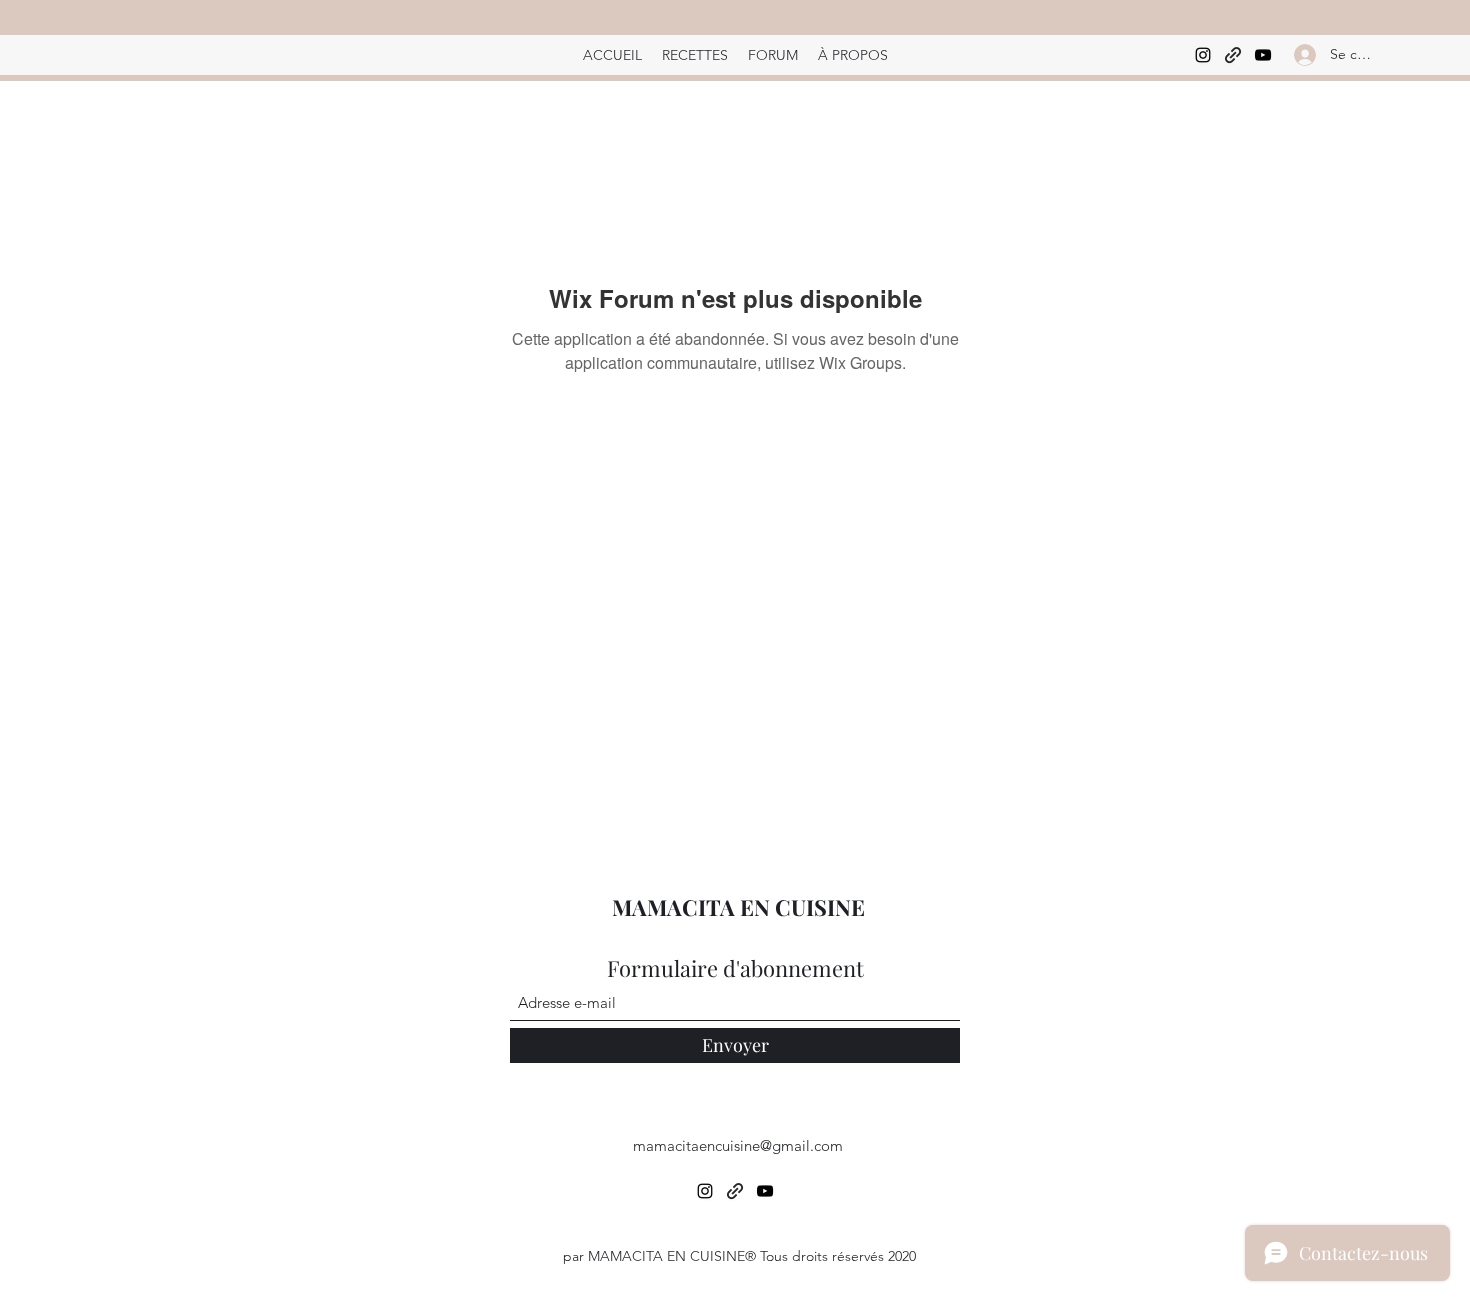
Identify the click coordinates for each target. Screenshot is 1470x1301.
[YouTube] (1263, 55)
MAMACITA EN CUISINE (738, 907)
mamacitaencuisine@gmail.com (738, 1145)
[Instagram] (1203, 55)
